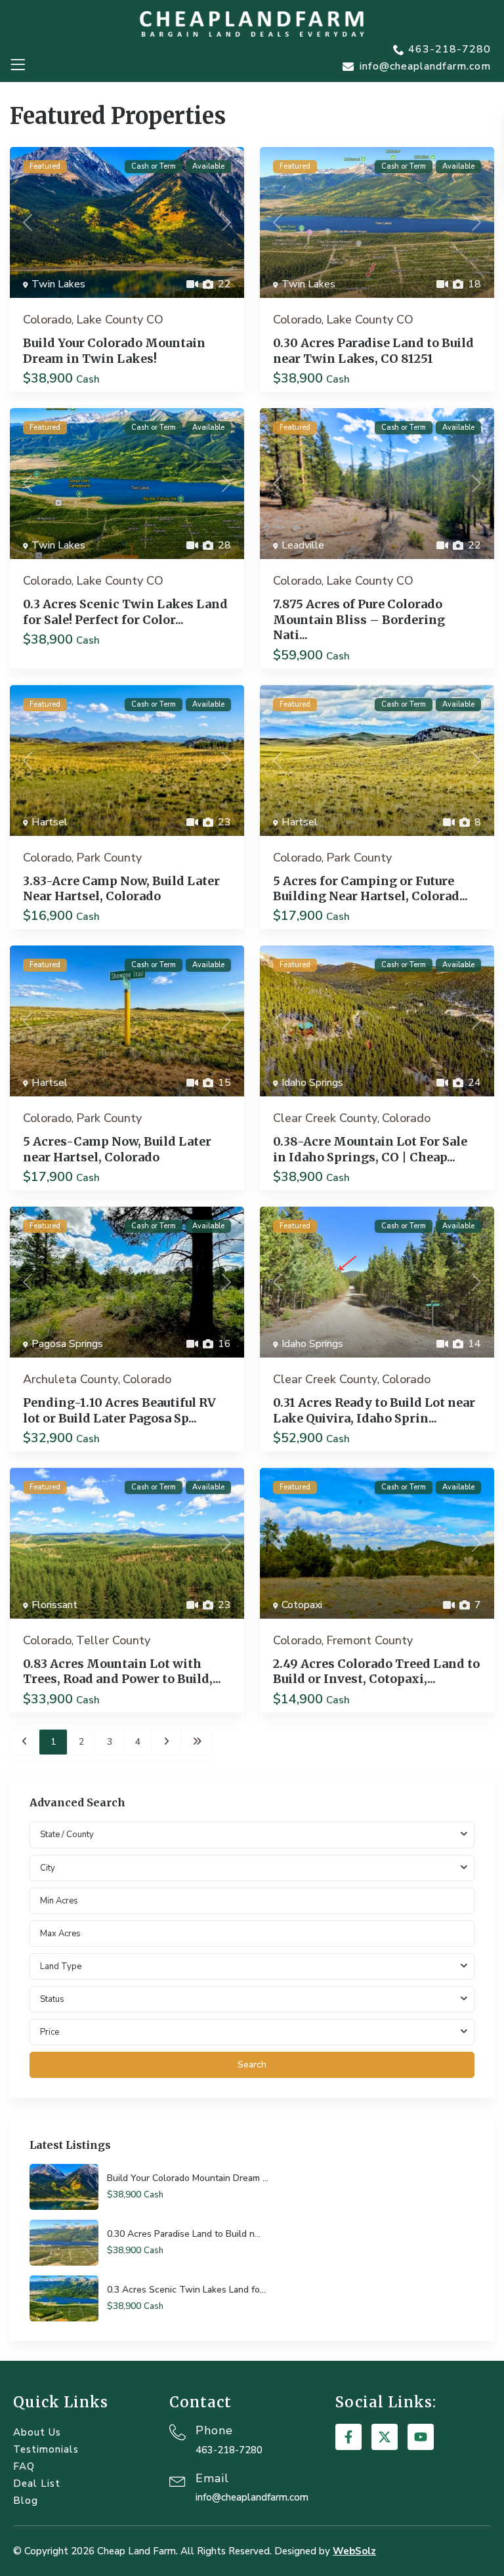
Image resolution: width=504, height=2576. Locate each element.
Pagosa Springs (67, 1344)
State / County (67, 1835)
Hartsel (50, 822)
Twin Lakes (58, 284)
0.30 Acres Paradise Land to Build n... (184, 2234)
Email (212, 2478)
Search (252, 2065)
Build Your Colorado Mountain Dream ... (188, 2178)
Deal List (37, 2483)
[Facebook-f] (348, 2437)
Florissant (54, 1605)
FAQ (24, 2466)
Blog (26, 2501)
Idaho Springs (312, 1083)
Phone (214, 2430)
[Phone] (178, 2432)
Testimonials (46, 2449)
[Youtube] (421, 2437)
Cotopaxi (302, 1605)
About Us (37, 2432)
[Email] (178, 2480)
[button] (17, 65)
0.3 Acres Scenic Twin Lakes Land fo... (186, 2290)
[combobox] (252, 1868)
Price (50, 2032)
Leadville (303, 545)
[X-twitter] (385, 2437)
